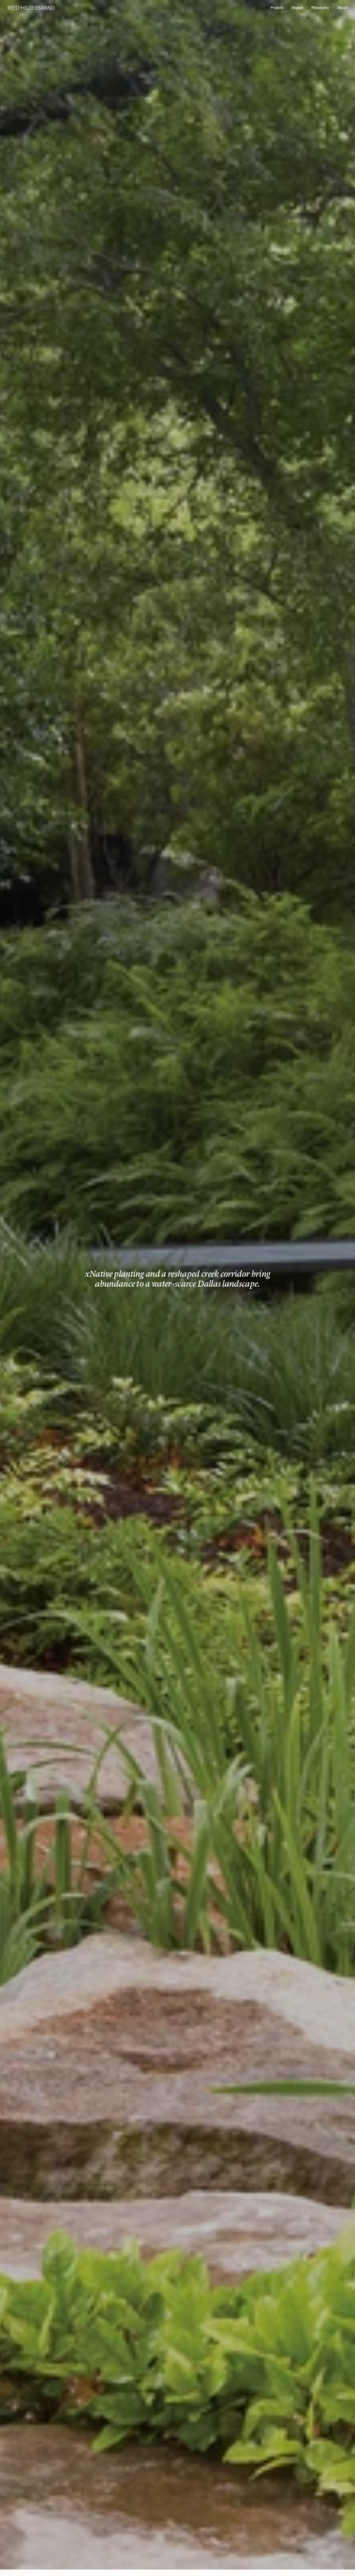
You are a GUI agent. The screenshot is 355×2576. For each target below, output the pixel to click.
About (342, 8)
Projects (277, 8)
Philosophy (320, 8)
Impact (297, 8)
